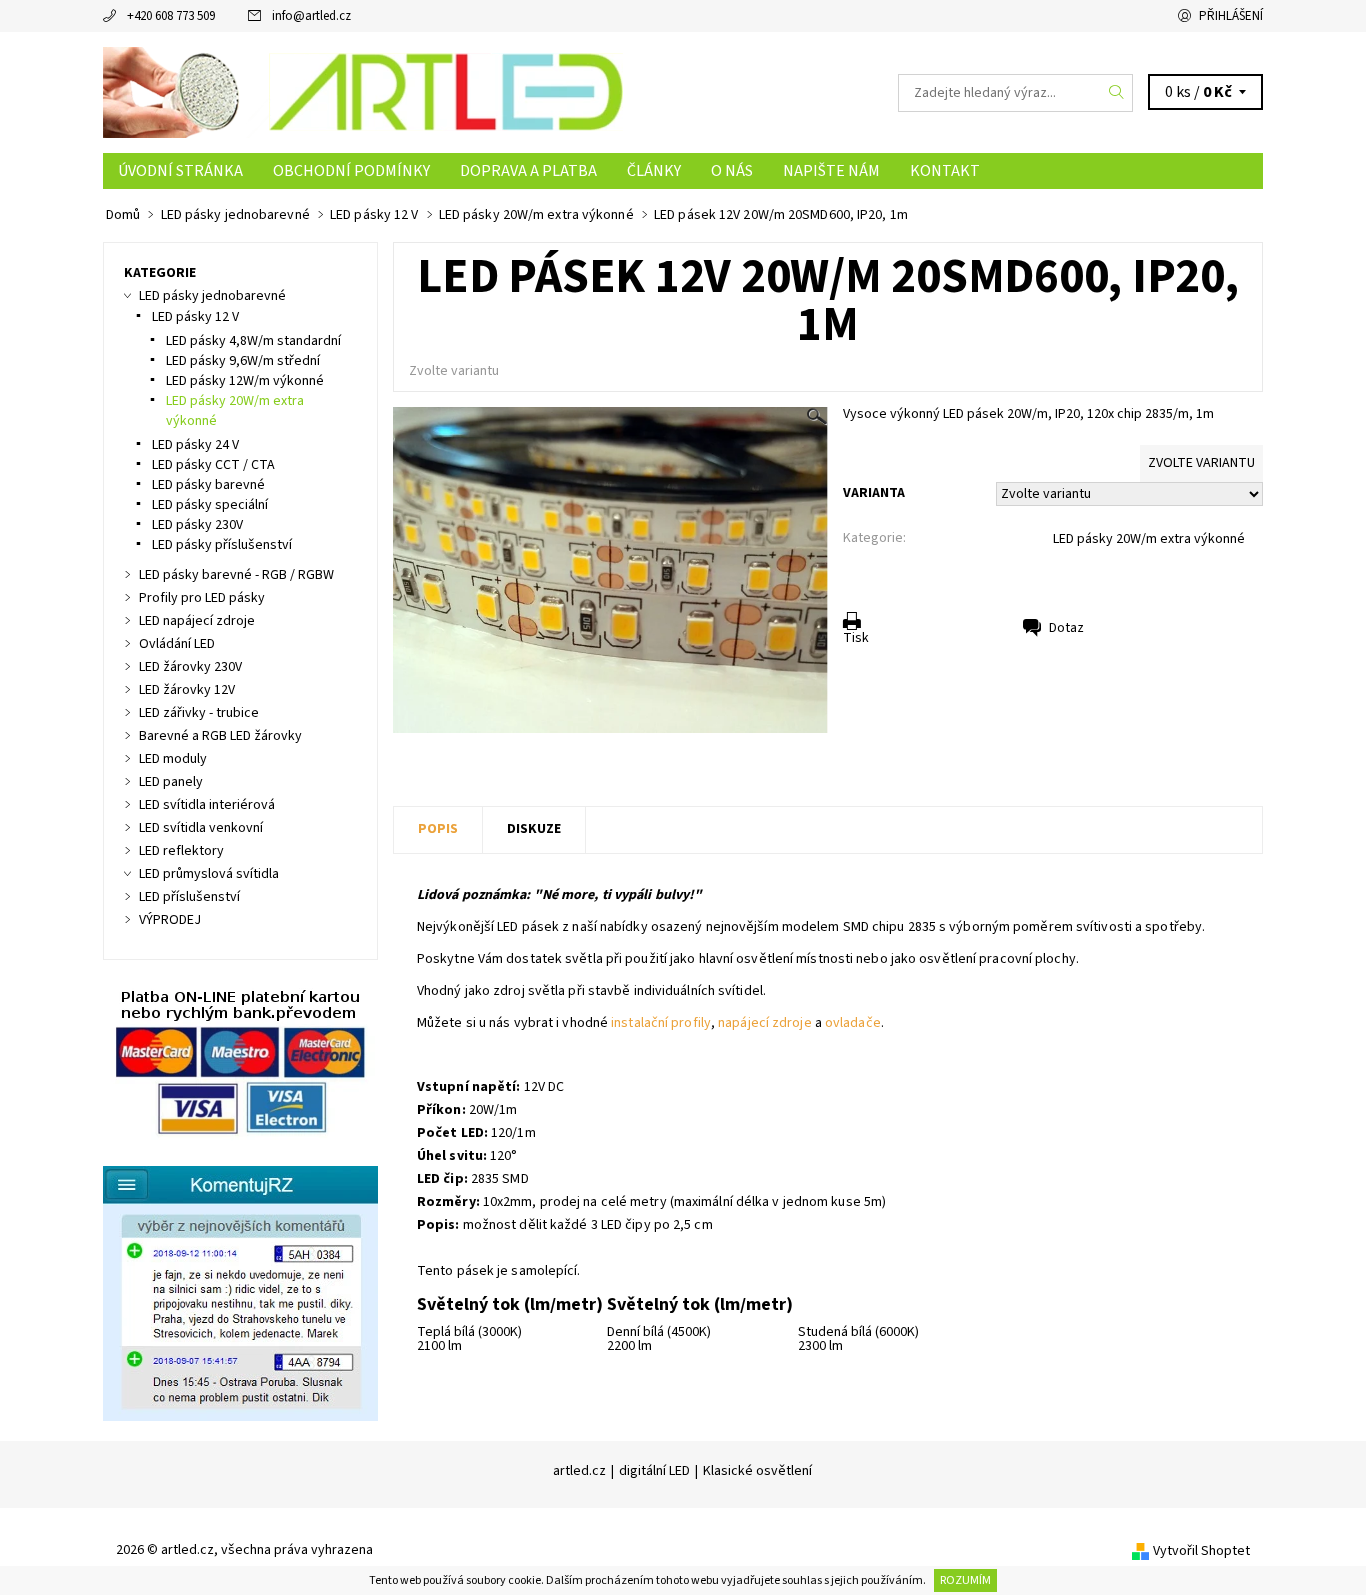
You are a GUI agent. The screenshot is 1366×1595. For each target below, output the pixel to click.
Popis (438, 829)
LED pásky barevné (208, 485)
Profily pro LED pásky (202, 598)
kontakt (945, 171)
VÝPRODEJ (170, 920)
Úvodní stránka (180, 171)
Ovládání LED (177, 644)
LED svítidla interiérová (207, 805)
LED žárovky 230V (190, 667)
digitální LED (654, 1471)
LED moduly (173, 759)
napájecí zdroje (765, 1023)
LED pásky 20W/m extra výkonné (1149, 539)
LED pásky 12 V (195, 317)
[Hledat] (1117, 93)
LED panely (171, 782)
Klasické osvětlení (757, 1471)
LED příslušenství (189, 897)
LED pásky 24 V (195, 445)
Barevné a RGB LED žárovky (220, 736)
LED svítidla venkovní (201, 828)
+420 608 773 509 (171, 16)
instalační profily (661, 1023)
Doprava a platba (528, 171)
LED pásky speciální (210, 505)
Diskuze (534, 829)
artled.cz (579, 1471)
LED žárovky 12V (187, 690)
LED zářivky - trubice (199, 713)
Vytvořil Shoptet (1201, 1551)
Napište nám (831, 171)
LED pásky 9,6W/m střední (243, 361)
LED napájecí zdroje (197, 621)
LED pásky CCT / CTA (213, 465)
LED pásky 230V (197, 525)
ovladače (853, 1023)
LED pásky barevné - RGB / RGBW (236, 575)
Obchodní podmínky (351, 171)
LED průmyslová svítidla (209, 874)
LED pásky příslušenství (222, 545)
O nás (732, 171)
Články (654, 171)
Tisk (856, 638)
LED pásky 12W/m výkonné (245, 381)
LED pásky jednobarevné (212, 296)
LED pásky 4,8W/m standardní (253, 341)
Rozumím (965, 1580)
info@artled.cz (311, 16)
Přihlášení (1231, 16)
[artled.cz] (363, 92)
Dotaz (1066, 628)
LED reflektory (181, 851)
